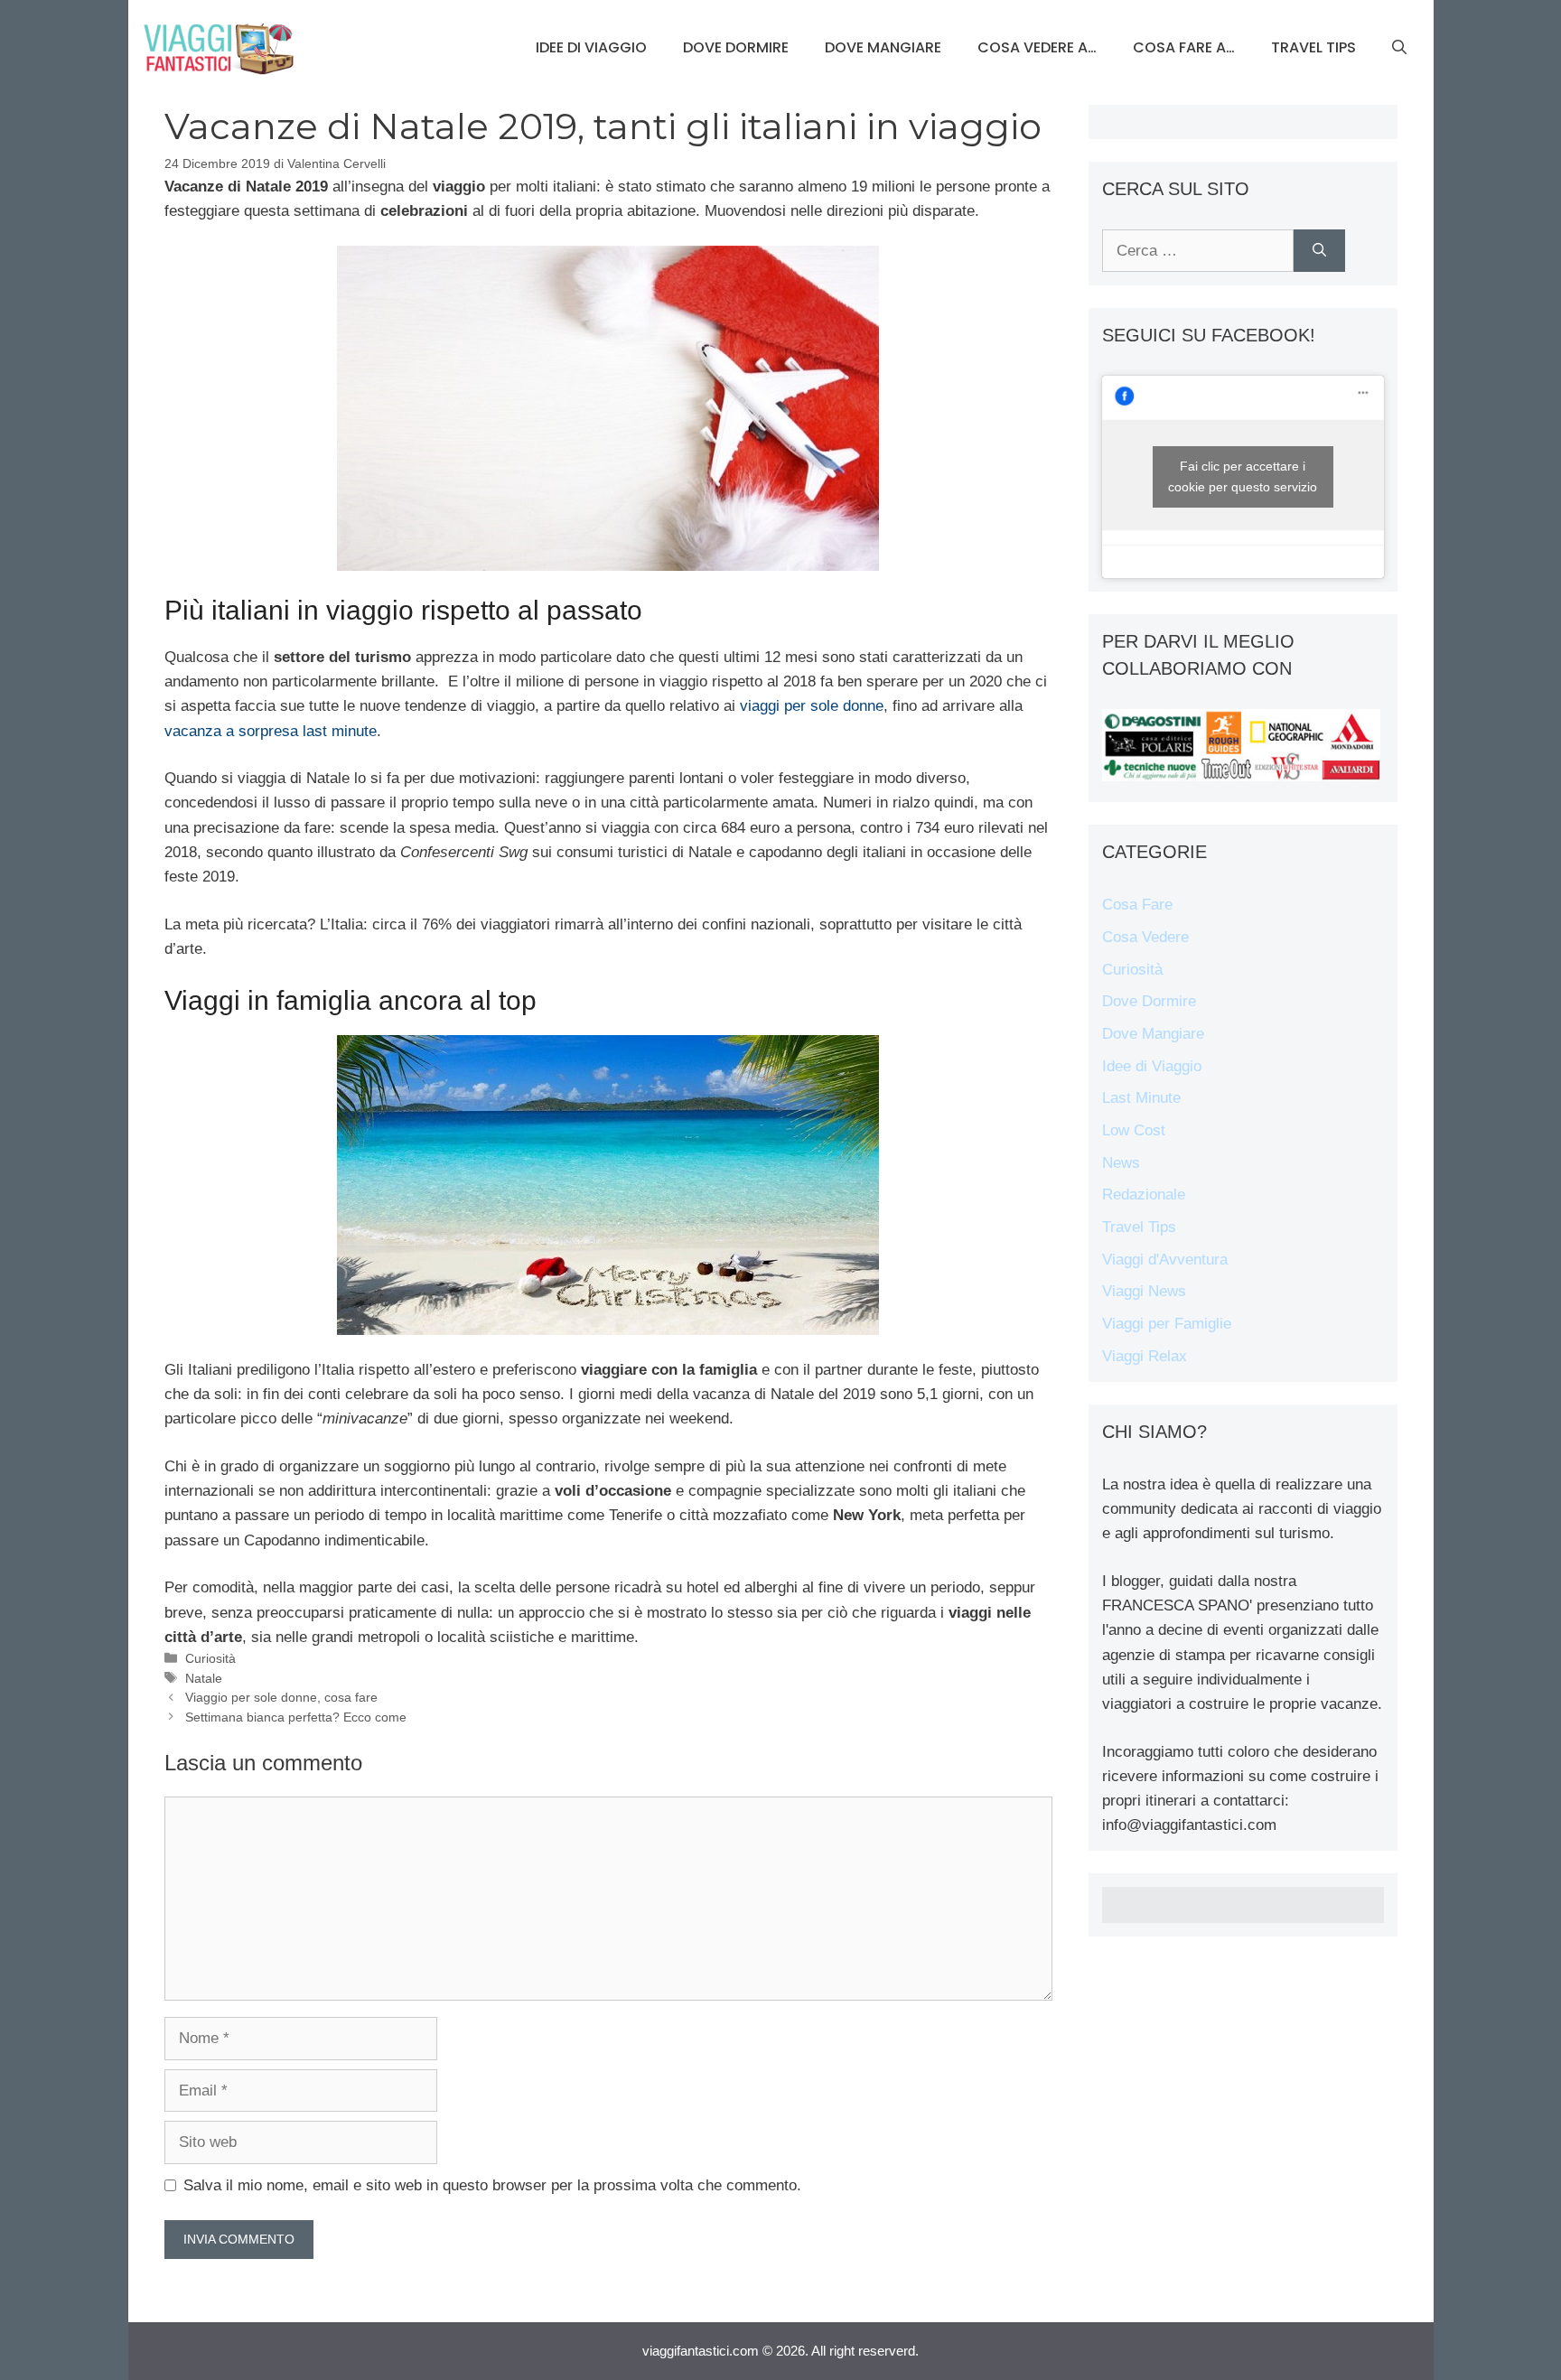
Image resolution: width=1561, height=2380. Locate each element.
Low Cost (1134, 1130)
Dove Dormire (736, 47)
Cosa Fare (1137, 905)
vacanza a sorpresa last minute (271, 731)
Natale (204, 1678)
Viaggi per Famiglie (1167, 1324)
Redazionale (1144, 1195)
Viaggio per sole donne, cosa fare (281, 1697)
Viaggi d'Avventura (1165, 1260)
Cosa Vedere (1145, 937)
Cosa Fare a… (1184, 47)
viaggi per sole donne (812, 706)
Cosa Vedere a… (1037, 47)
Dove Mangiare (883, 47)
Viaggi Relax (1145, 1356)
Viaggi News (1144, 1291)
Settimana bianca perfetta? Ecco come (296, 1717)
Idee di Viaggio (591, 47)
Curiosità (210, 1658)
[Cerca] (1319, 251)
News (1121, 1163)
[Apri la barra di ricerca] (1399, 48)
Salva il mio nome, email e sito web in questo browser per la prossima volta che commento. (492, 2185)
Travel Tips (1313, 47)
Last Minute (1141, 1098)
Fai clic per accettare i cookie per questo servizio (1243, 476)
